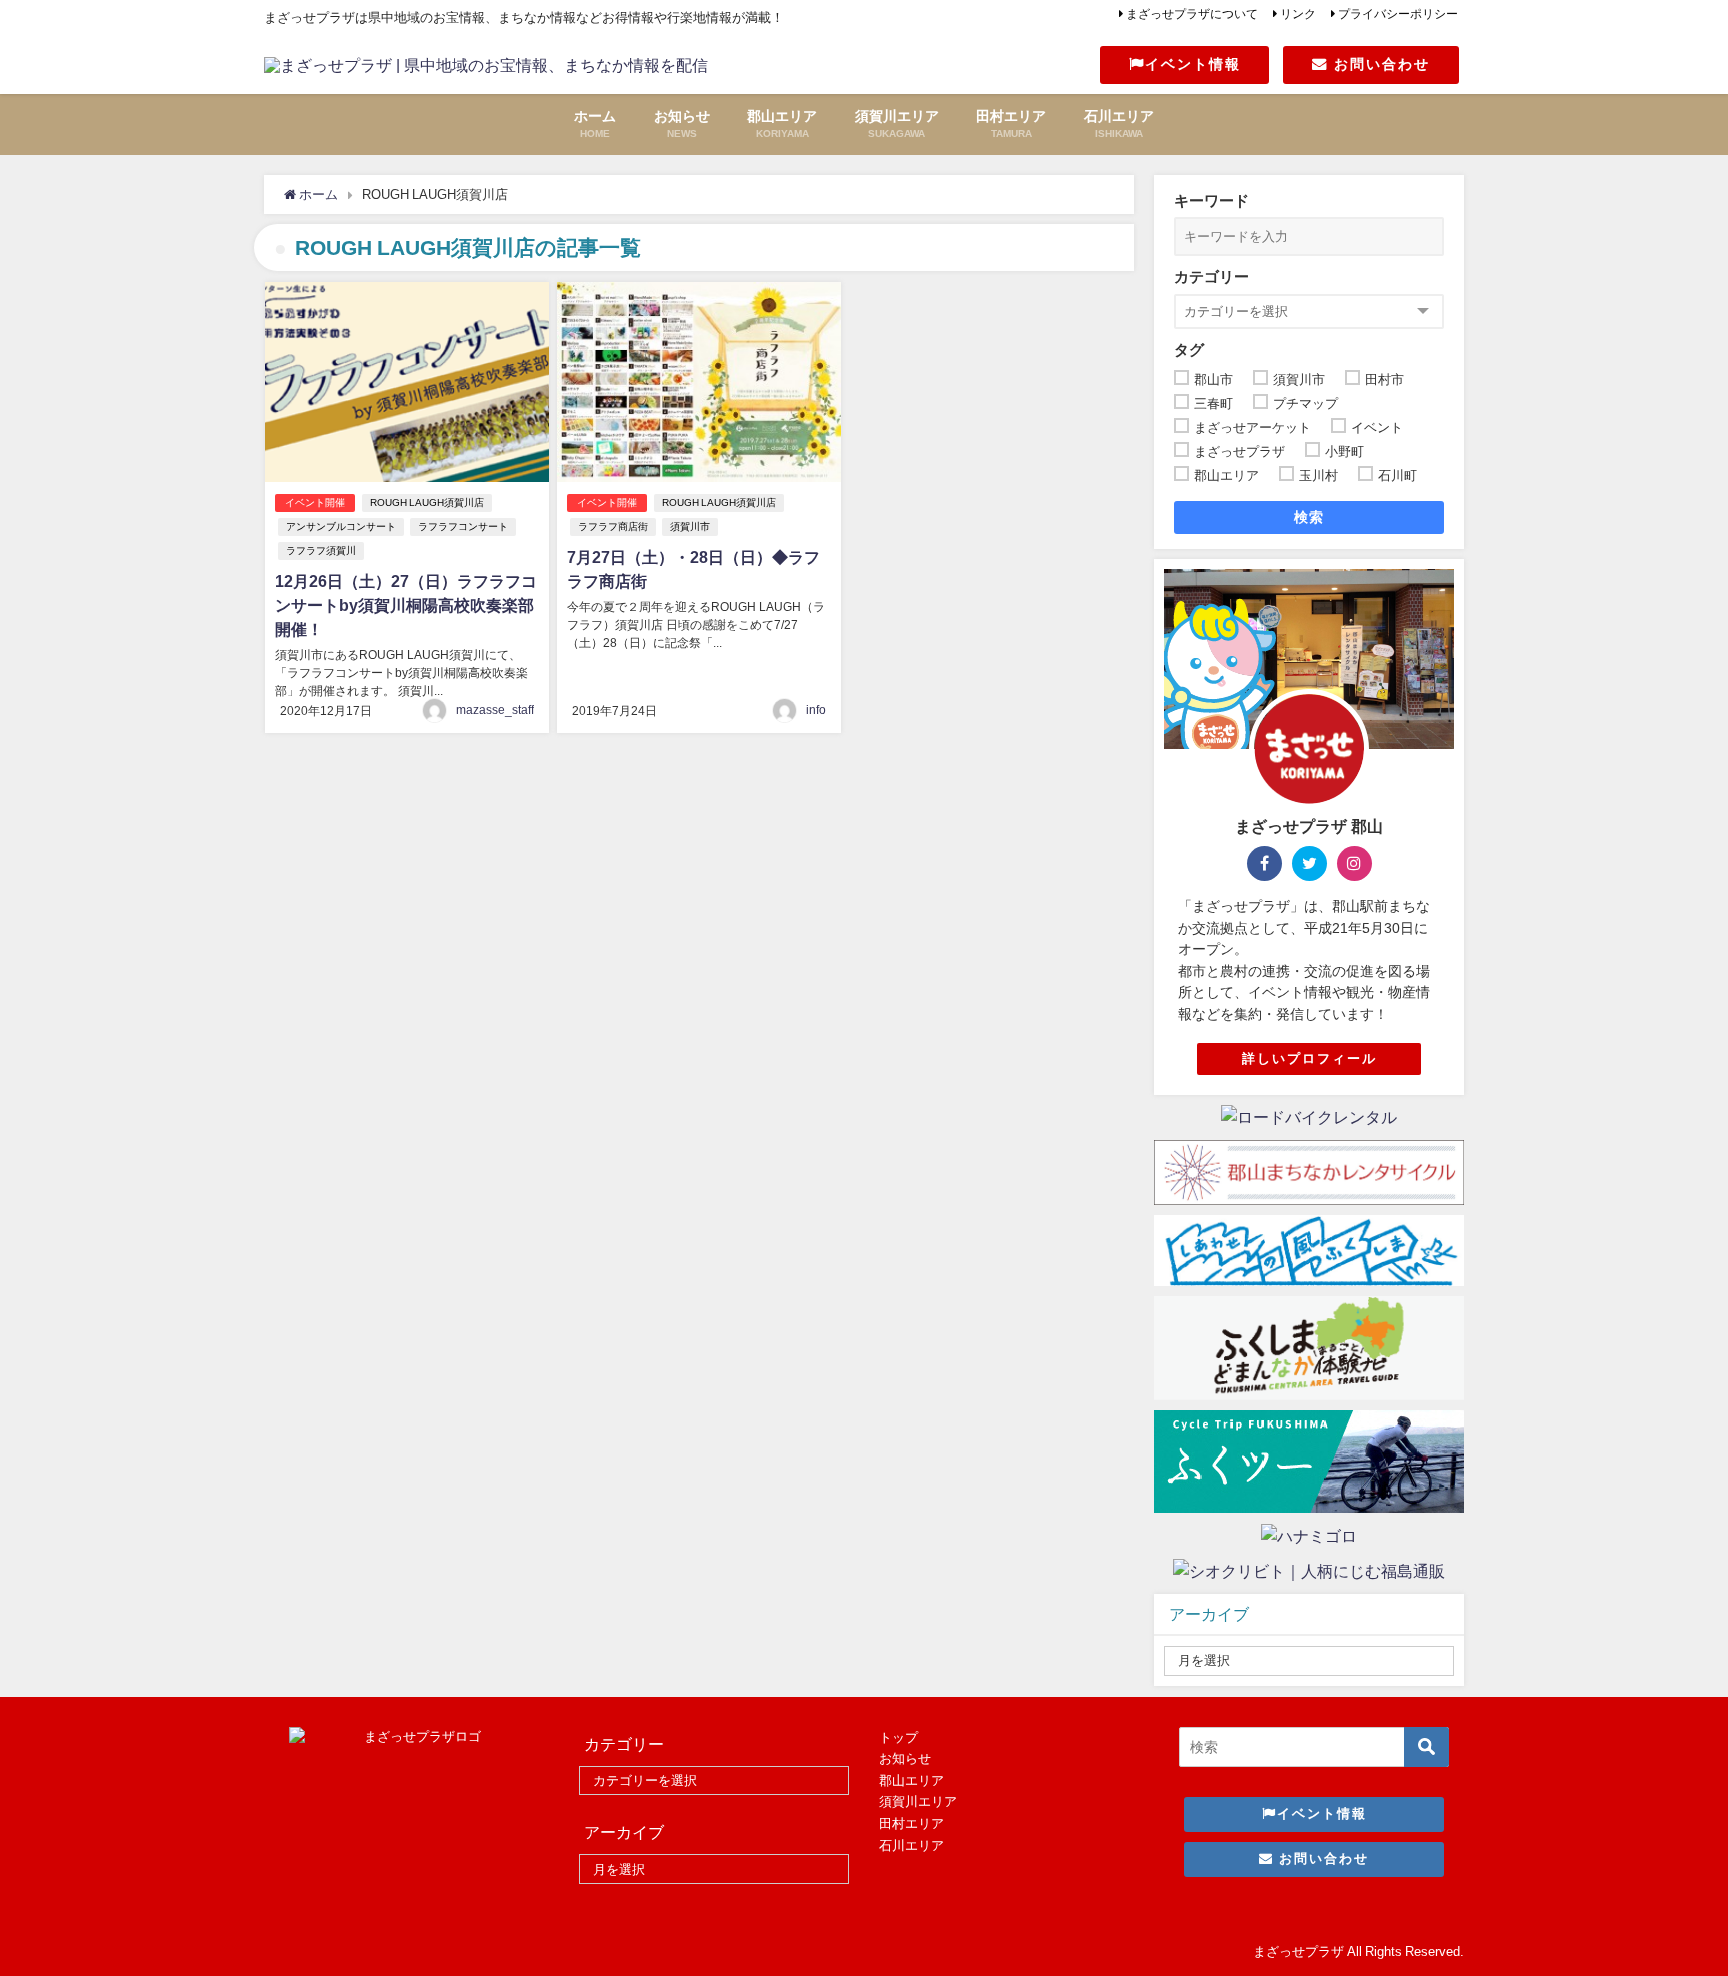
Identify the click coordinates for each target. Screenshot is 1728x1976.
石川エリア (911, 1845)
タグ (1189, 349)
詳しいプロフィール (1309, 1058)
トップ (898, 1737)
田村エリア (911, 1823)
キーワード (1211, 200)
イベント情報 (1193, 64)
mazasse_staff (495, 710)
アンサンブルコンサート (341, 526)
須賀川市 (690, 526)
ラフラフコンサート (463, 526)
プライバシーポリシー (1398, 14)
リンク (1298, 14)
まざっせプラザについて (1192, 14)
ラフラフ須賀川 (321, 550)
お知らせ (905, 1758)
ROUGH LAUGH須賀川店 (427, 502)
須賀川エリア (918, 1801)
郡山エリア (911, 1780)
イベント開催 (315, 502)
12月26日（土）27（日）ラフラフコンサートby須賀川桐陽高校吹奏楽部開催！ (406, 605)
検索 (1309, 517)
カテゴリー (1211, 276)
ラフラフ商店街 (613, 526)
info (816, 710)
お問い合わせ (1379, 64)
